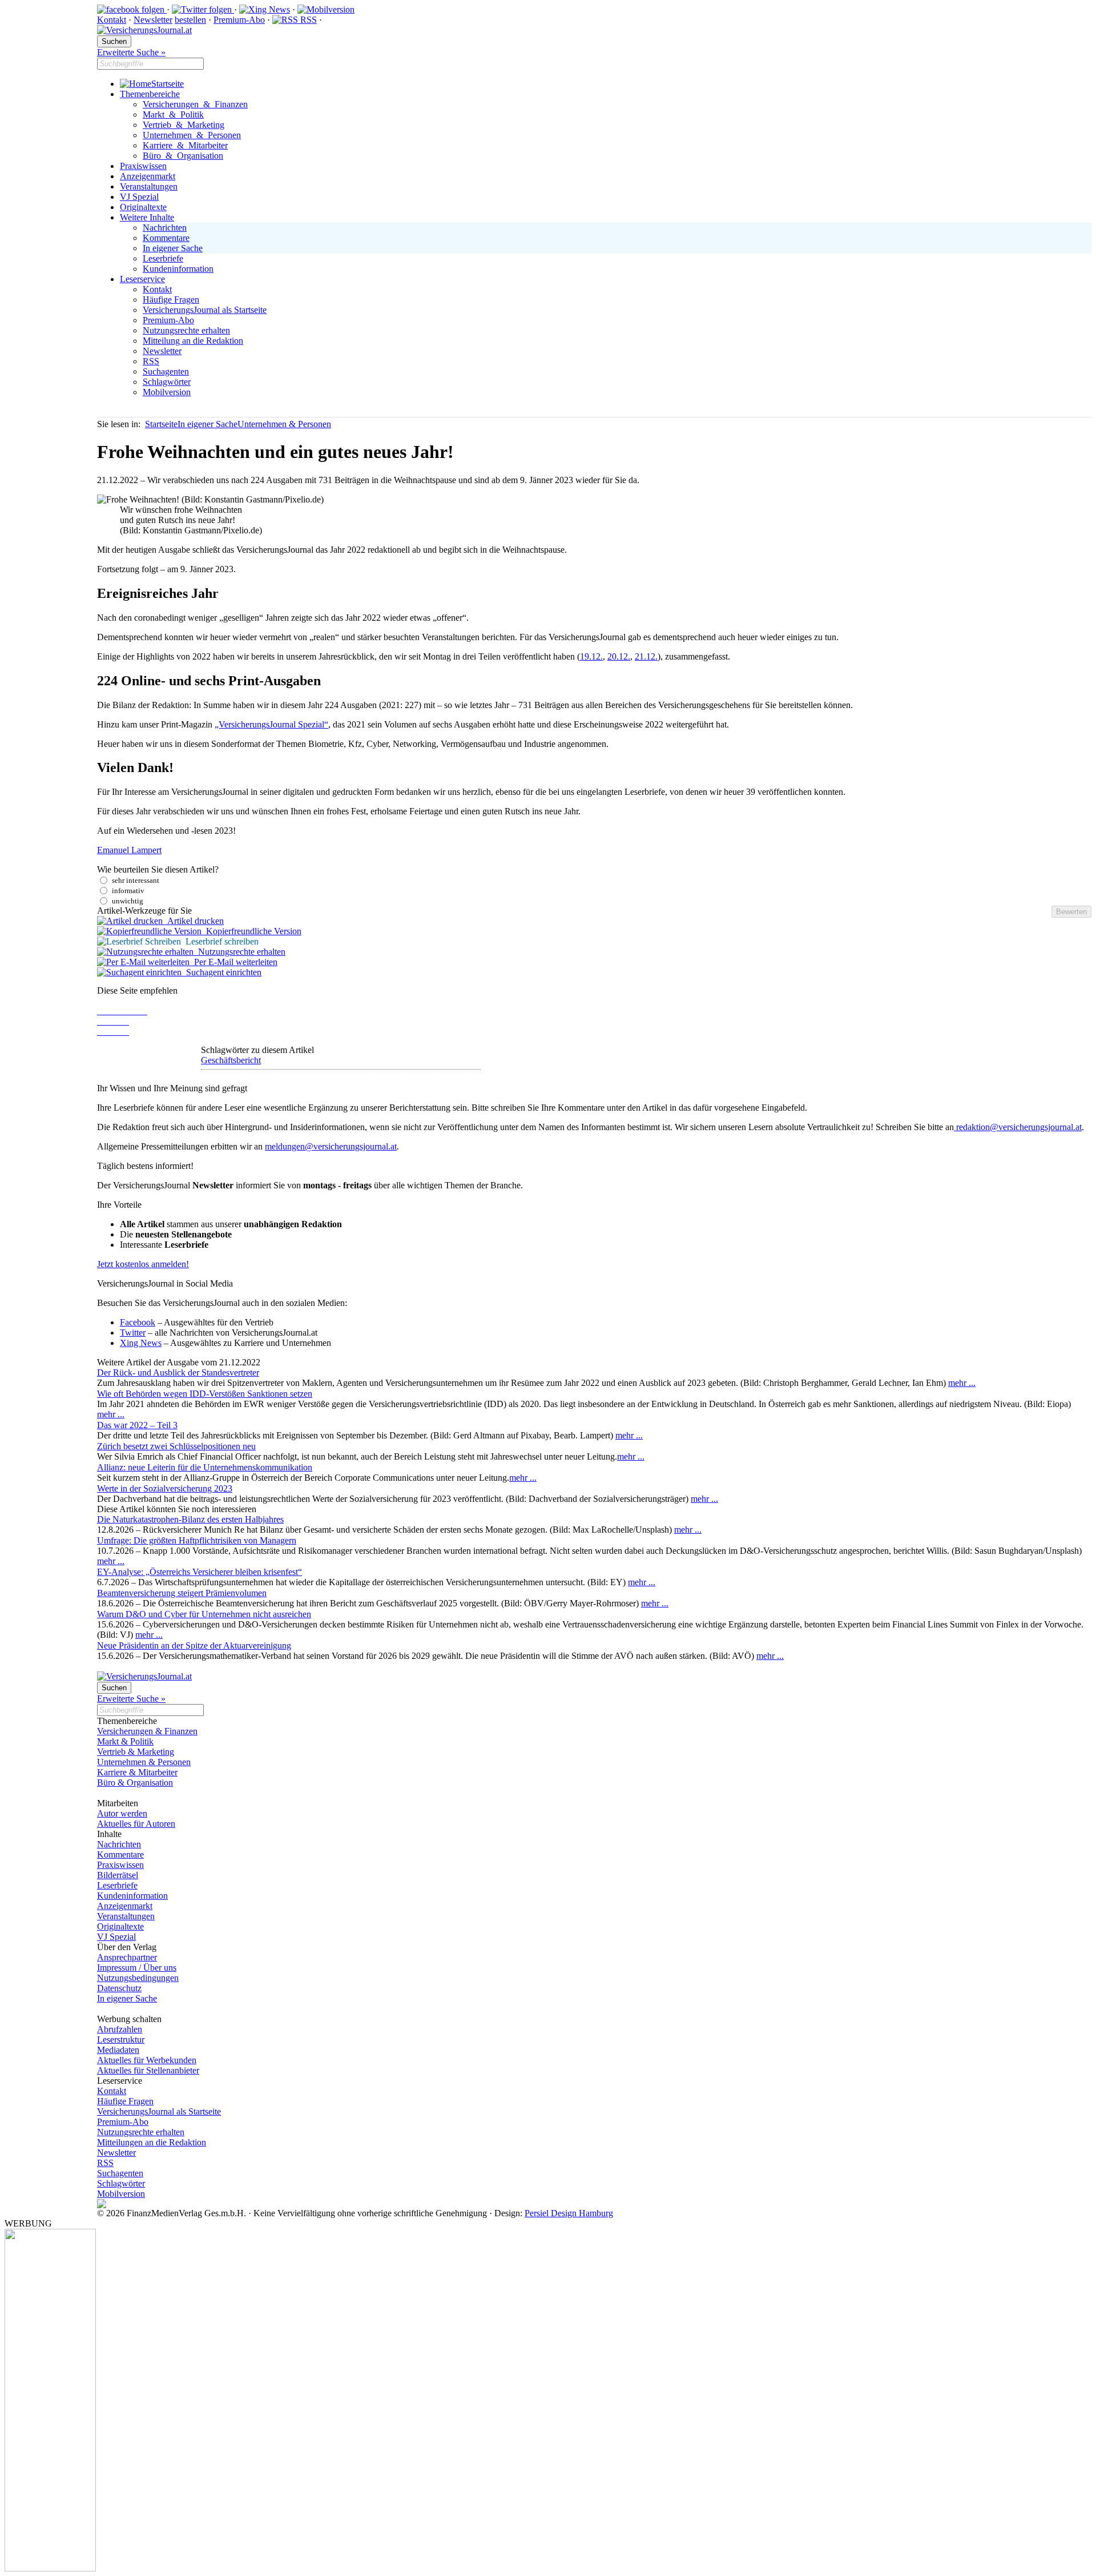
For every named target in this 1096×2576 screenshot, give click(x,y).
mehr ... (962, 1383)
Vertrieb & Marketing (184, 125)
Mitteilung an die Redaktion (193, 341)
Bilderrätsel (118, 1875)
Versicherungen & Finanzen (195, 104)
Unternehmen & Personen (192, 135)
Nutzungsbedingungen (138, 1978)
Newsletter (153, 20)
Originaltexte (143, 207)
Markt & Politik (173, 114)
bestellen (190, 20)
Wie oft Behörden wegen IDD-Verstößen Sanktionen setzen (205, 1394)
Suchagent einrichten (221, 972)
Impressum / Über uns (137, 1968)
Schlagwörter (167, 382)
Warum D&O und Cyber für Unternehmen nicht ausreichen (204, 1614)
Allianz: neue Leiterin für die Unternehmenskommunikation (205, 1467)
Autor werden (122, 1813)
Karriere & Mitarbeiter (185, 145)
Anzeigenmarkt (148, 176)
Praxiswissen (143, 166)
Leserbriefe (163, 258)
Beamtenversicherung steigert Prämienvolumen (182, 1593)
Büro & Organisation (183, 156)
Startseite (168, 84)
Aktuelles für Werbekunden (147, 2060)
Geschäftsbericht (231, 1060)
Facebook (138, 1322)
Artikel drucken (193, 921)
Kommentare (166, 238)
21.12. (646, 656)
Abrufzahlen (120, 2029)
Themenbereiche (150, 94)
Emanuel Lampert (129, 850)
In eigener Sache (173, 248)
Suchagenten (166, 371)
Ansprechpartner (127, 1957)
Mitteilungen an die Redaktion (152, 2142)
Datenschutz (119, 1988)
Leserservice (142, 279)
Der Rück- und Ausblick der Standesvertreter (178, 1373)
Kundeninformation (178, 269)
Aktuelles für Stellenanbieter (148, 2070)
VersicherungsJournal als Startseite (205, 310)
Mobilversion (167, 392)
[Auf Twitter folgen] (203, 9)
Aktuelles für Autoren (136, 1824)
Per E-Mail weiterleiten (233, 962)
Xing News (141, 1343)
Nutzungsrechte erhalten (186, 330)
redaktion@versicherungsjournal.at (1018, 1127)
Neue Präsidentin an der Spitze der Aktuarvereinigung (194, 1645)
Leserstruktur (121, 2039)
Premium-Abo (239, 20)
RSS (307, 20)
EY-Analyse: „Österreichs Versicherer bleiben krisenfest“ (200, 1572)
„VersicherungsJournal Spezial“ (271, 724)
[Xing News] (265, 9)
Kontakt (112, 20)
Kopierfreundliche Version (251, 931)
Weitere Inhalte (147, 217)
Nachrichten (165, 228)
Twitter (133, 1333)
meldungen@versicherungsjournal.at (331, 1146)
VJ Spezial (139, 197)
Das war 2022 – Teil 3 (137, 1425)
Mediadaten (118, 2050)
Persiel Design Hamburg (569, 2213)
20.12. (619, 656)
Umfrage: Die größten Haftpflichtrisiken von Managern (197, 1540)
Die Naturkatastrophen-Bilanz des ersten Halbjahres (190, 1519)
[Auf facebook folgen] (132, 9)
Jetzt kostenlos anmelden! (143, 1264)
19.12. (591, 656)
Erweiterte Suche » (131, 52)
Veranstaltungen (149, 186)
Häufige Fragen (171, 300)
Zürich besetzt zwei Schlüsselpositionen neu (176, 1446)
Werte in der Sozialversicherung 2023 (165, 1488)
